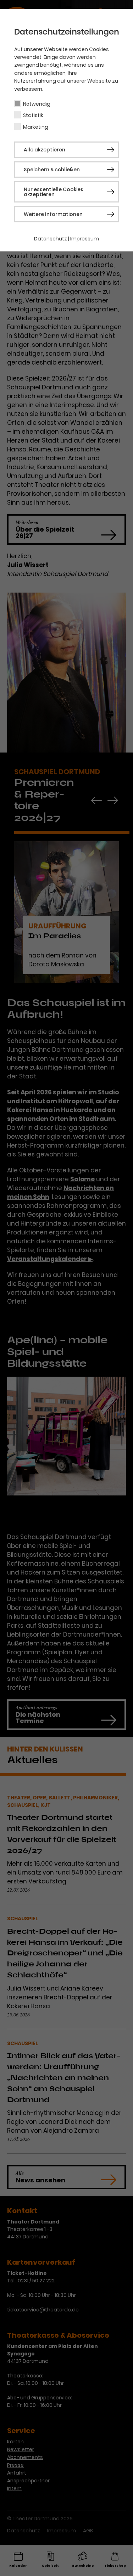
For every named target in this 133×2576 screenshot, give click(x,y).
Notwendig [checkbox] (37, 104)
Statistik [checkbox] (33, 115)
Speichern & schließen (52, 170)
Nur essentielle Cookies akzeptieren (54, 192)
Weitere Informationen (53, 214)
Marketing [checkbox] (36, 127)
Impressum (85, 239)
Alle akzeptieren (45, 150)
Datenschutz (51, 239)
